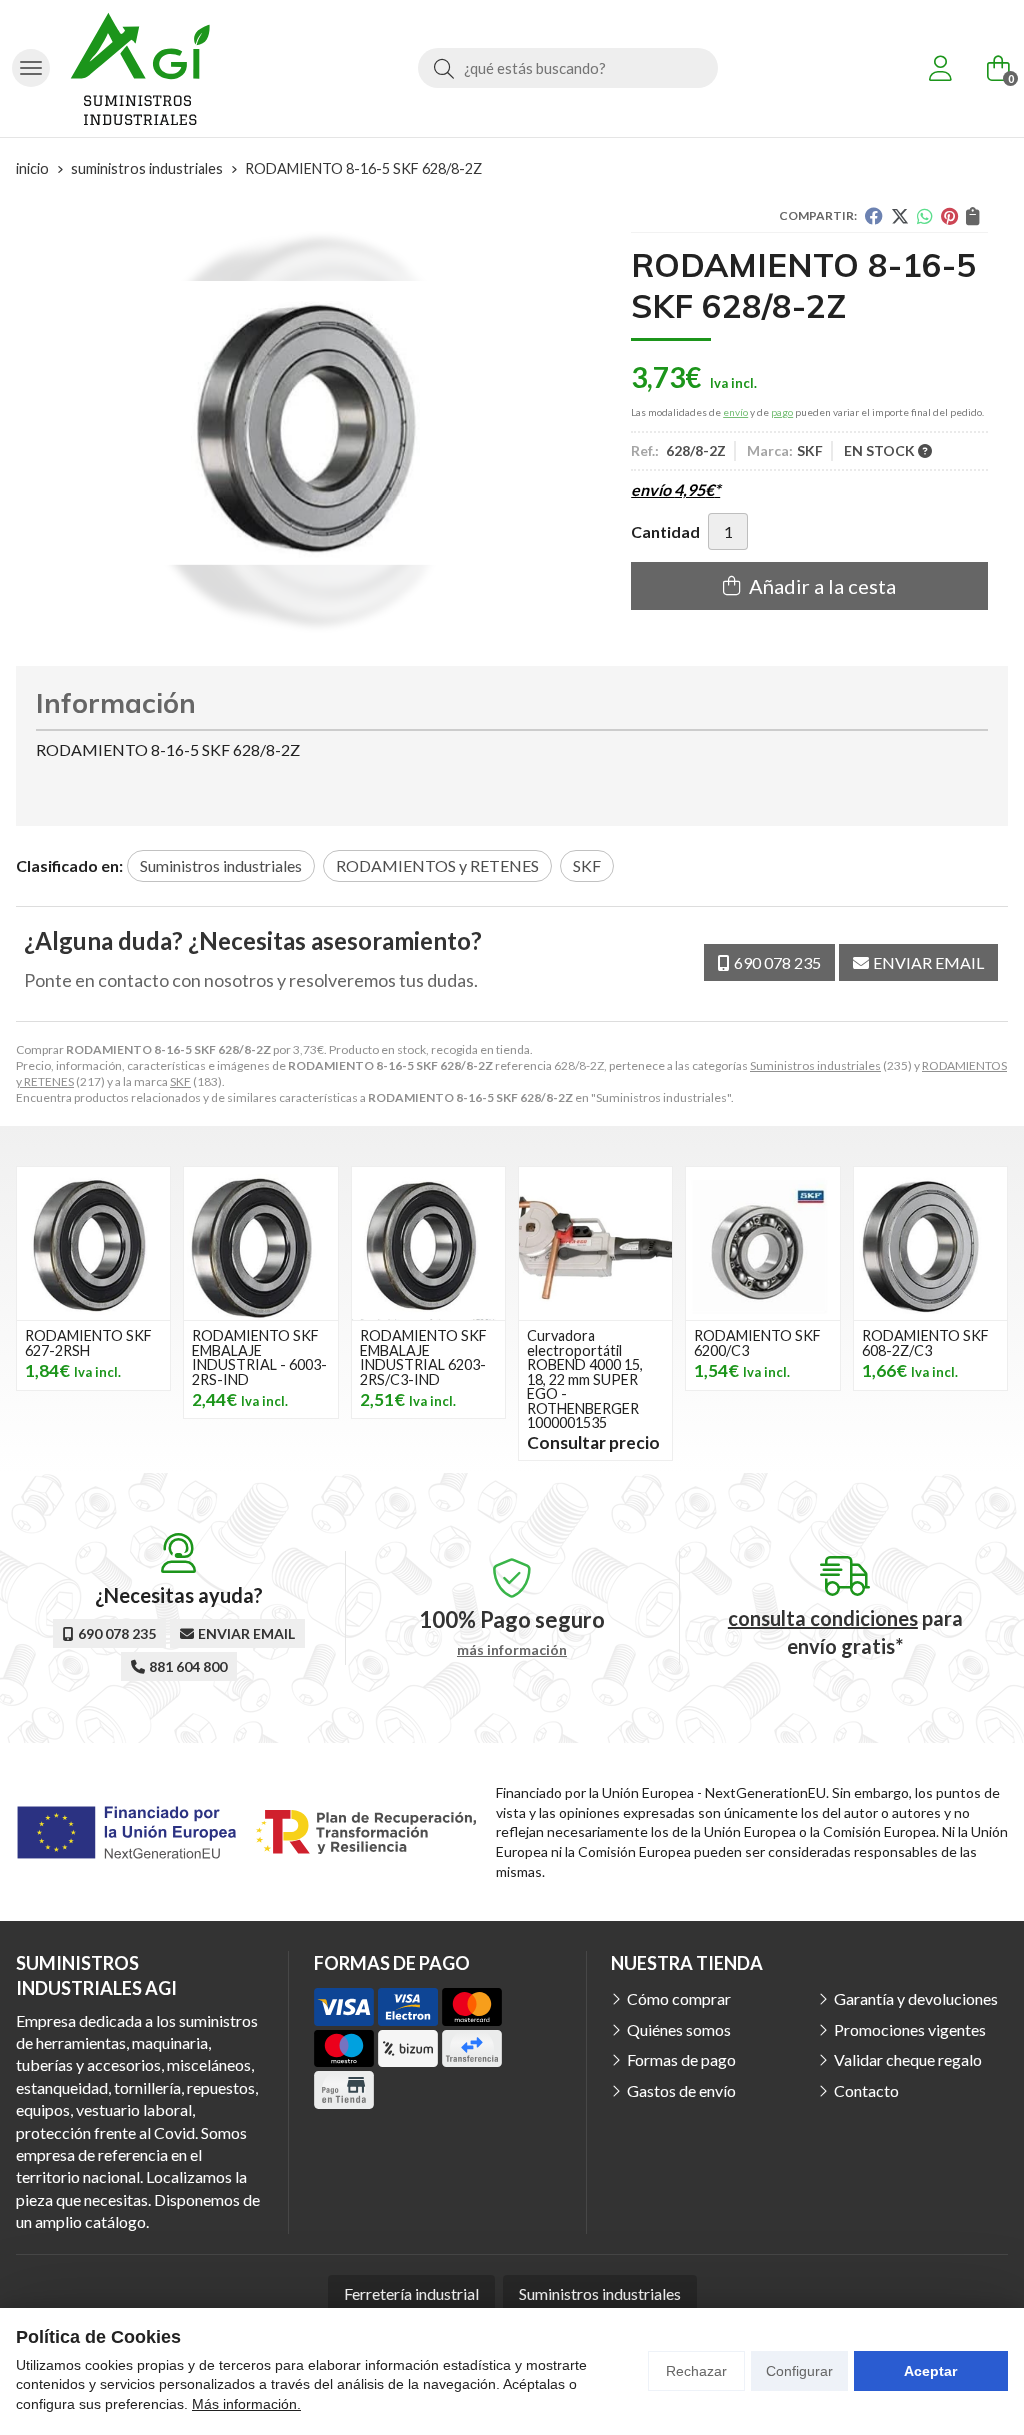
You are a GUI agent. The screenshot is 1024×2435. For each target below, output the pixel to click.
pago (782, 412)
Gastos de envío (681, 2090)
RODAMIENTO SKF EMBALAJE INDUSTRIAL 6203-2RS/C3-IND (423, 1357)
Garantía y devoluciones (916, 1998)
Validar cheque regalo (908, 2059)
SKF (180, 1081)
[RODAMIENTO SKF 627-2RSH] (93, 1243)
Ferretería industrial (411, 2293)
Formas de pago (681, 2059)
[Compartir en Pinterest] (949, 216)
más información (512, 1650)
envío (735, 412)
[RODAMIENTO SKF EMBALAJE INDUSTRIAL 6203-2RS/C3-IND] (428, 1243)
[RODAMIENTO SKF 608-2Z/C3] (930, 1243)
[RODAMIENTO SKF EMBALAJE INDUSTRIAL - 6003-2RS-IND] (260, 1243)
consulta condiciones (823, 1618)
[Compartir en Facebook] (874, 216)
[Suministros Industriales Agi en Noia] (140, 68)
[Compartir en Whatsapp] (925, 216)
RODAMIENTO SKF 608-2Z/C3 (925, 1342)
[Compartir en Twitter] (900, 216)
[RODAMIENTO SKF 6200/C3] (762, 1243)
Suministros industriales (815, 1065)
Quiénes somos (679, 2029)
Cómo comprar (679, 1998)
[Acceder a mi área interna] (940, 68)
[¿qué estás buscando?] (568, 67)
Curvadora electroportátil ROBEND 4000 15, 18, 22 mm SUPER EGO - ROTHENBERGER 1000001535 (585, 1378)
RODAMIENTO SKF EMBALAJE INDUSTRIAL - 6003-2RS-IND (259, 1357)
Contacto (866, 2090)
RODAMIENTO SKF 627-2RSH (88, 1342)
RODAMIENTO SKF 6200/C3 (757, 1342)
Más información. (246, 2404)
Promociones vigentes (910, 2029)
